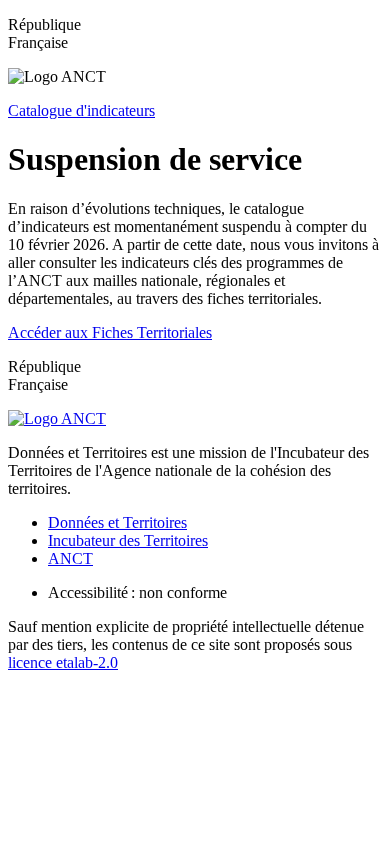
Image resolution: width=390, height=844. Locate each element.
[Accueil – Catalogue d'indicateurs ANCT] (57, 418)
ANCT (70, 558)
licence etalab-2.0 (63, 662)
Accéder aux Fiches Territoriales (110, 332)
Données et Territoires (117, 522)
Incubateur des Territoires (128, 540)
